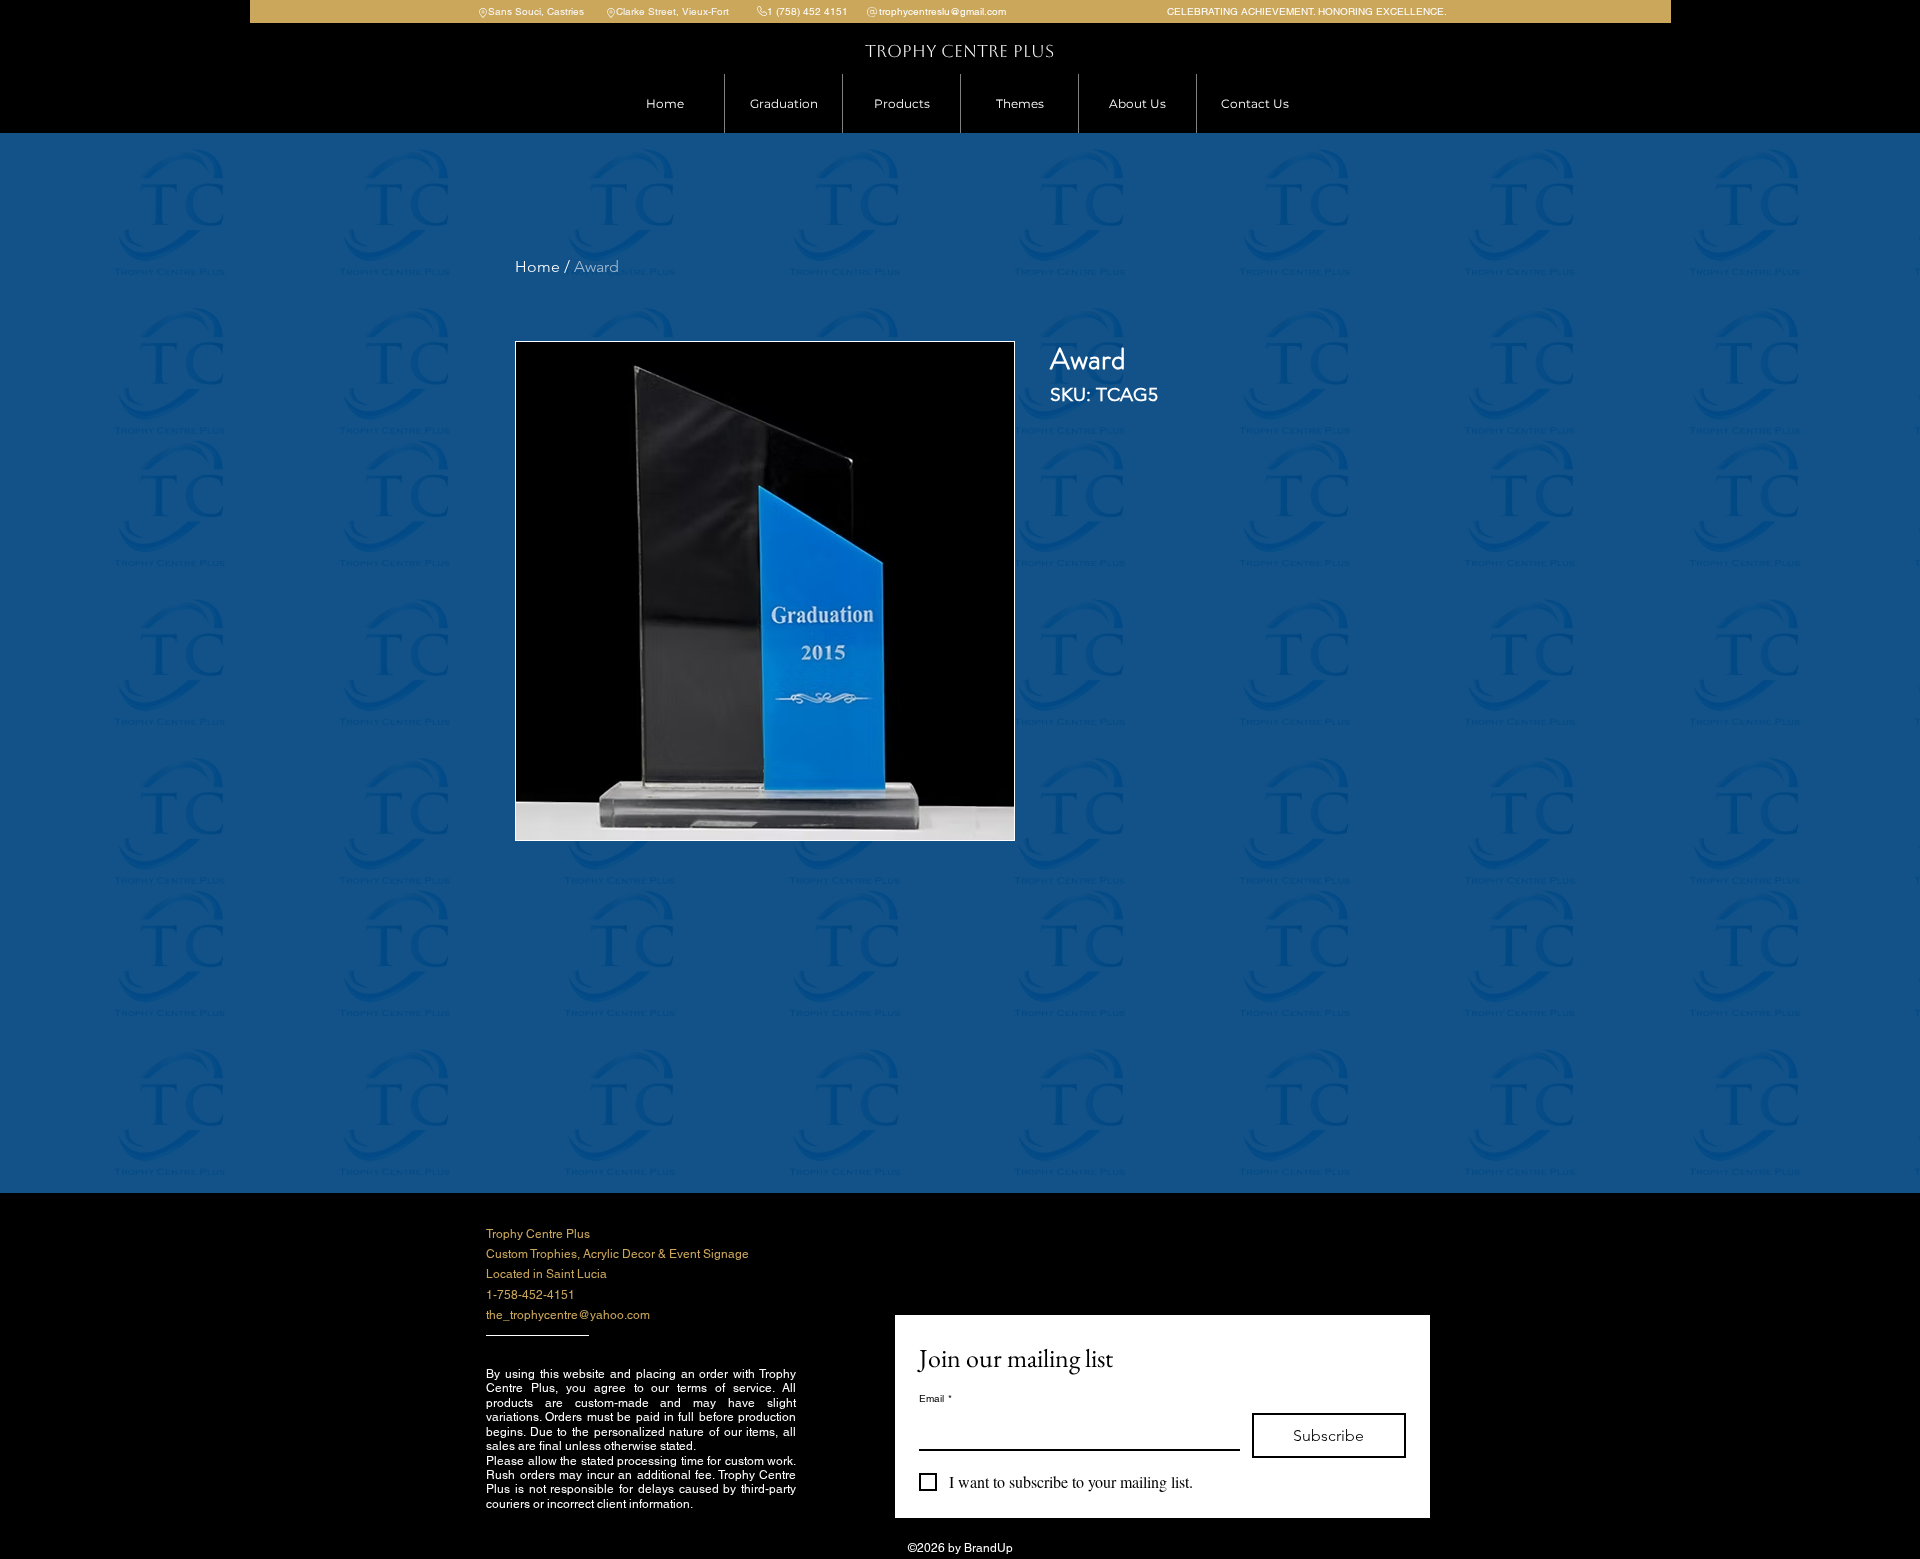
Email (935, 1399)
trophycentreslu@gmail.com (942, 11)
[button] (901, 103)
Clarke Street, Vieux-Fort (672, 11)
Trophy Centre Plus (959, 51)
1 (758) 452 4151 (807, 11)
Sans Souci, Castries (536, 11)
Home (537, 266)
